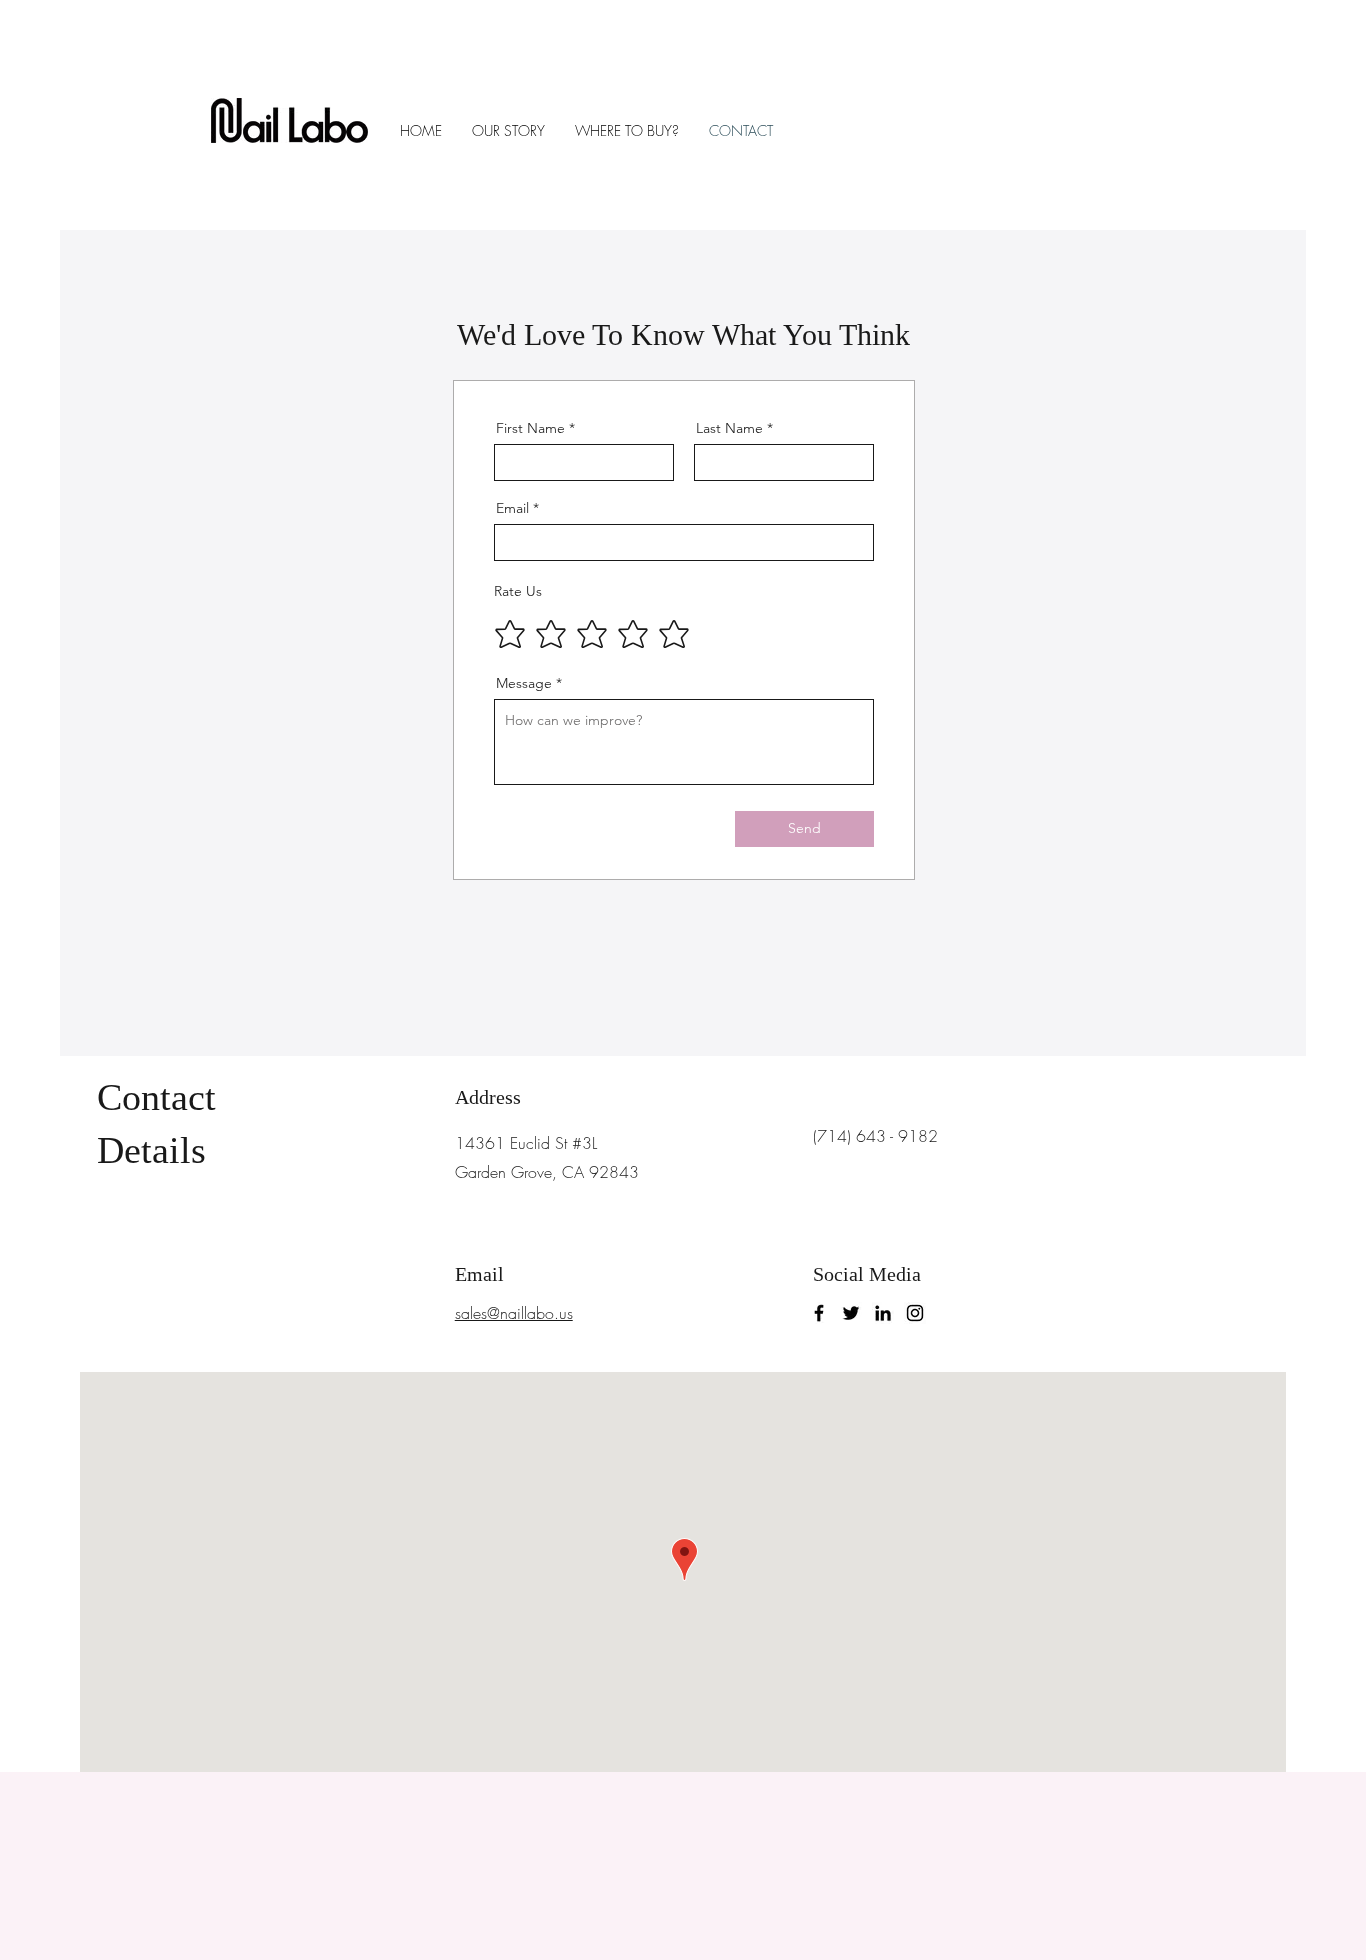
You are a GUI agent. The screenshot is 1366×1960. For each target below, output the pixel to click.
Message (524, 683)
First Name (530, 428)
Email (512, 508)
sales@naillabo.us (514, 1313)
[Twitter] (851, 1313)
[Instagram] (915, 1313)
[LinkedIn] (883, 1313)
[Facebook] (819, 1313)
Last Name (729, 428)
